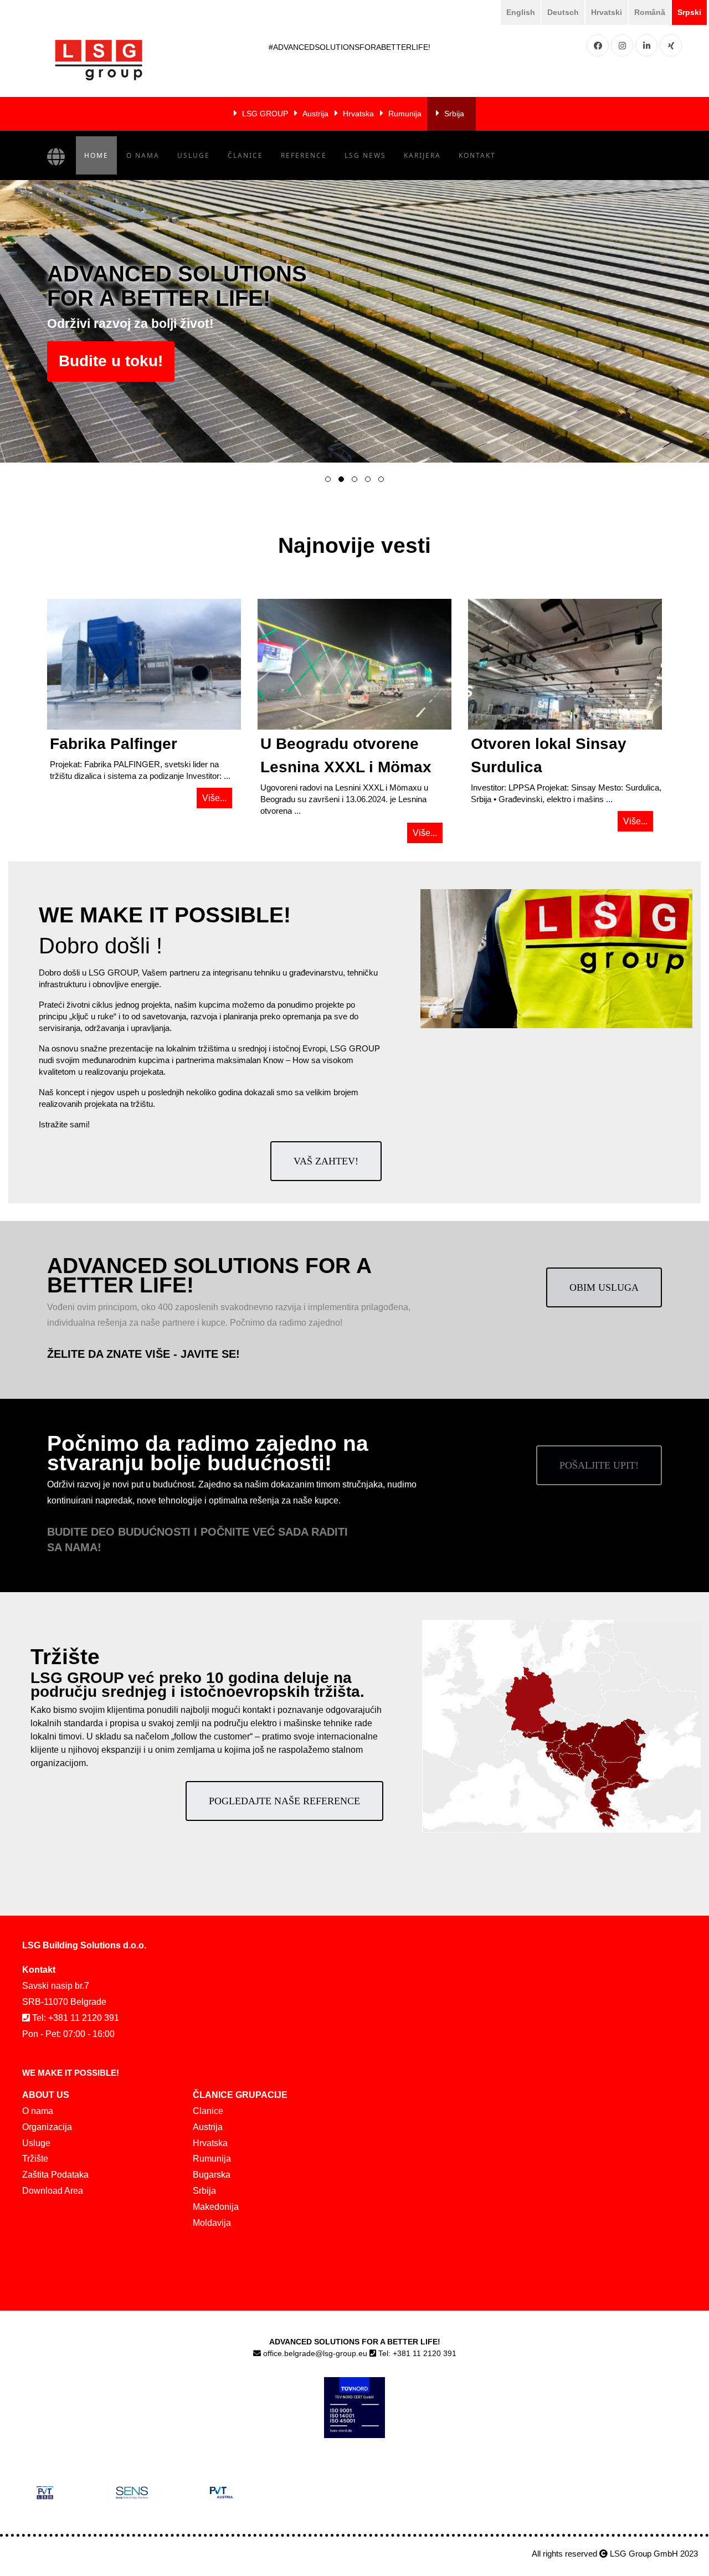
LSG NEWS (365, 155)
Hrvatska (358, 114)
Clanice (208, 2111)
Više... (214, 798)
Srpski (689, 12)
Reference (304, 155)
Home (96, 155)
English (521, 12)
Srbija (454, 114)
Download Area (53, 2191)
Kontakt (477, 155)
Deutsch (563, 12)
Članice (245, 155)
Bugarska (212, 2175)
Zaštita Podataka (55, 2175)
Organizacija (47, 2127)
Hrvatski (607, 12)
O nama (143, 155)
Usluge (194, 155)
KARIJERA (422, 155)
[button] (328, 479)
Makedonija (216, 2207)
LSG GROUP (265, 114)
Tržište (35, 2159)
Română (650, 12)
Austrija (315, 114)
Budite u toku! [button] (111, 361)
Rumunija (405, 114)
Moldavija (212, 2223)
